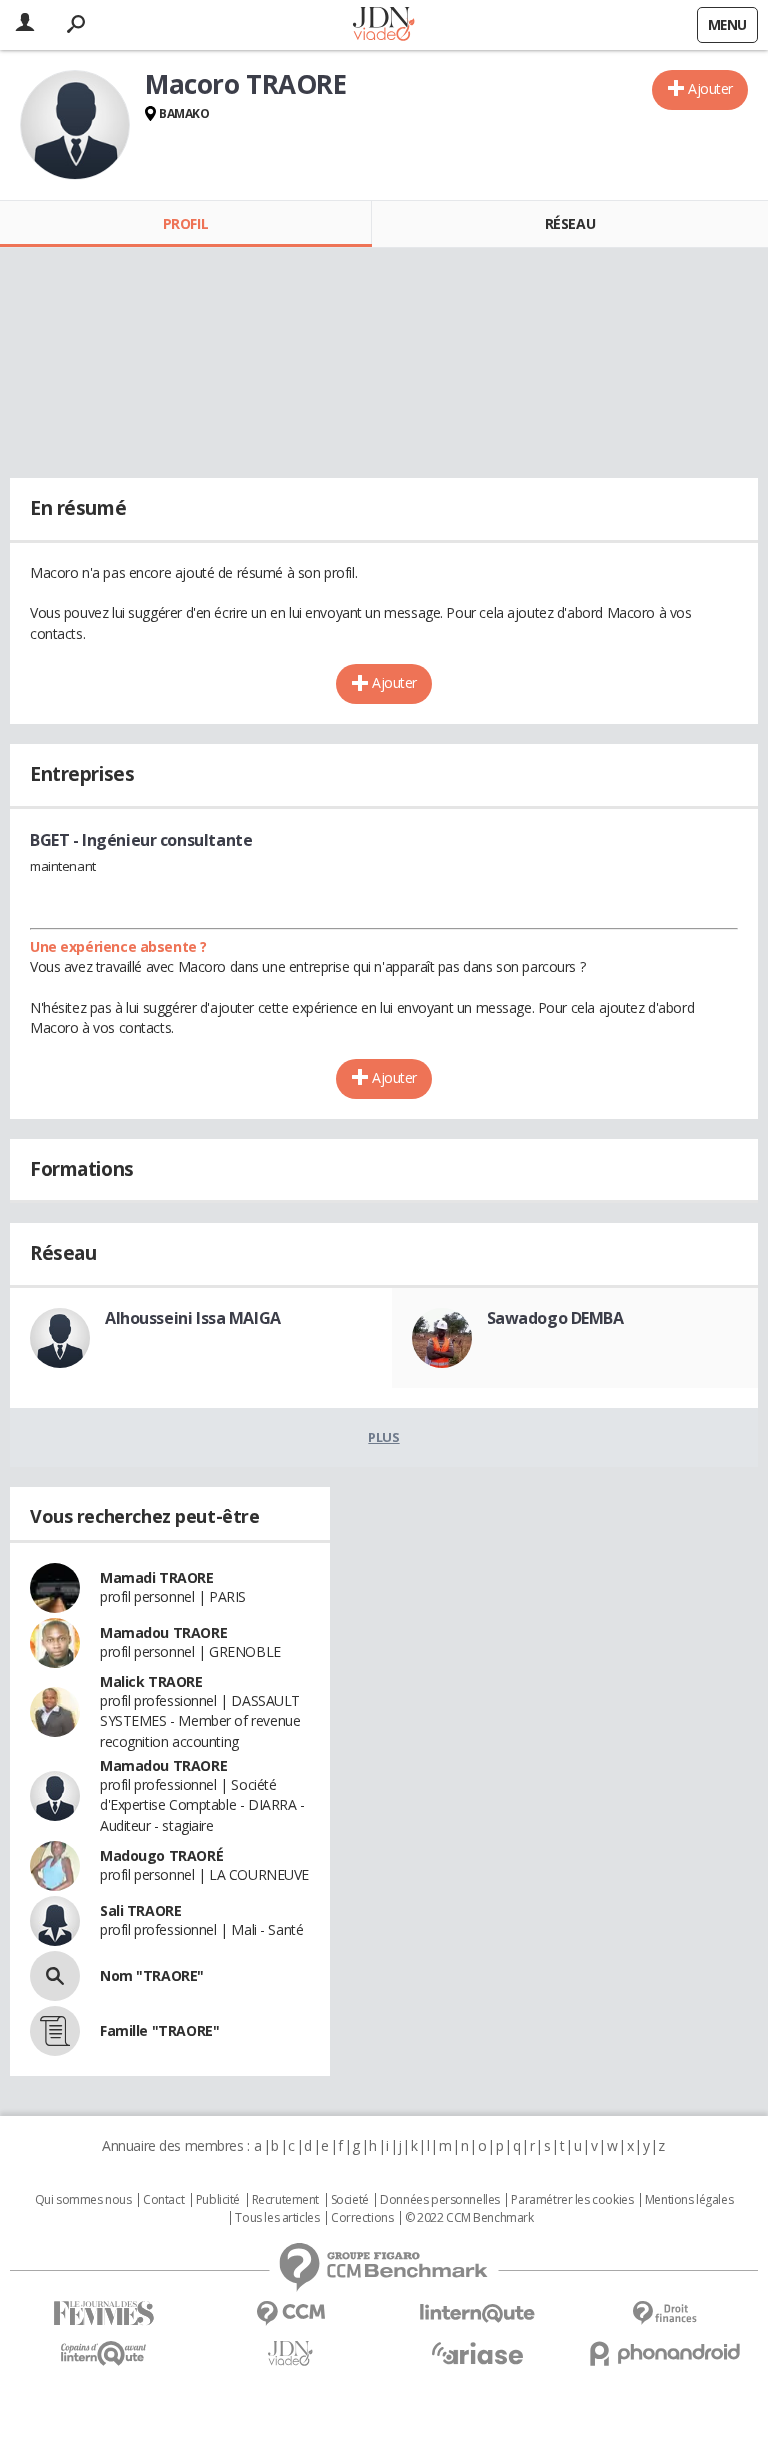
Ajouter (710, 88)
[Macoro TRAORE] (75, 125)
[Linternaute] (477, 2313)
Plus (383, 1437)
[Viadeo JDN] (290, 2353)
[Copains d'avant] (103, 2353)
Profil (185, 223)
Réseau (570, 223)
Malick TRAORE (151, 1681)
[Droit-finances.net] (664, 2313)
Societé (350, 2200)
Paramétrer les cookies (572, 2200)
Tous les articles (277, 2218)
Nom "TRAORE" (152, 1975)
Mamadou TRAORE (163, 1632)
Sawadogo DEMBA (555, 1318)
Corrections (362, 2218)
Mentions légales (689, 2200)
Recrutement (285, 2200)
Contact (163, 2200)
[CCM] (290, 2313)
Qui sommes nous (83, 2200)
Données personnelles (440, 2200)
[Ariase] (477, 2353)
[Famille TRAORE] (55, 2031)
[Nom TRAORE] (55, 1976)
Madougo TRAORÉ (161, 1855)
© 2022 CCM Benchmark (469, 2218)
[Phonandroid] (664, 2353)
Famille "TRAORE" (159, 2030)
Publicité (218, 2200)
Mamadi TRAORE (157, 1577)
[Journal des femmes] (103, 2313)
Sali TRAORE (140, 1910)
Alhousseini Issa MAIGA (193, 1318)
